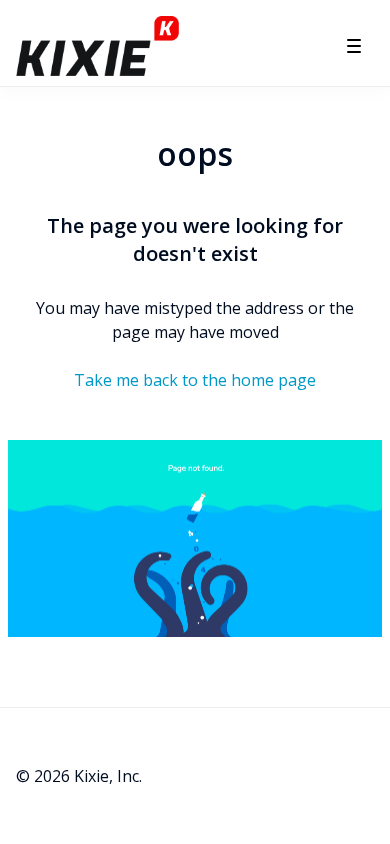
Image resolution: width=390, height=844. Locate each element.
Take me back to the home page (195, 380)
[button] (354, 46)
